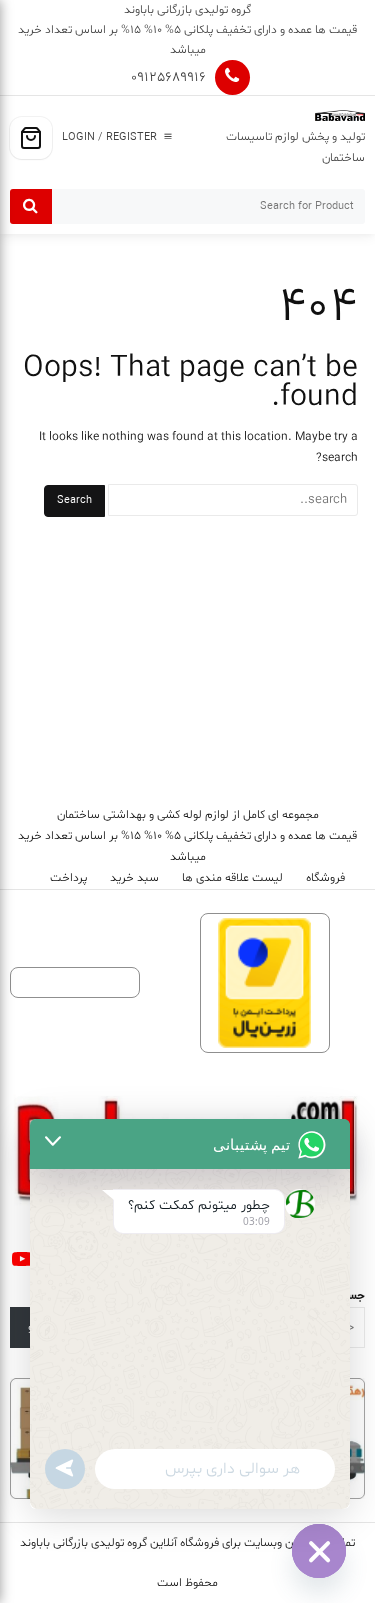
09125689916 (168, 77)
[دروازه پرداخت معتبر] (265, 983)
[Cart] (31, 138)
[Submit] (31, 206)
